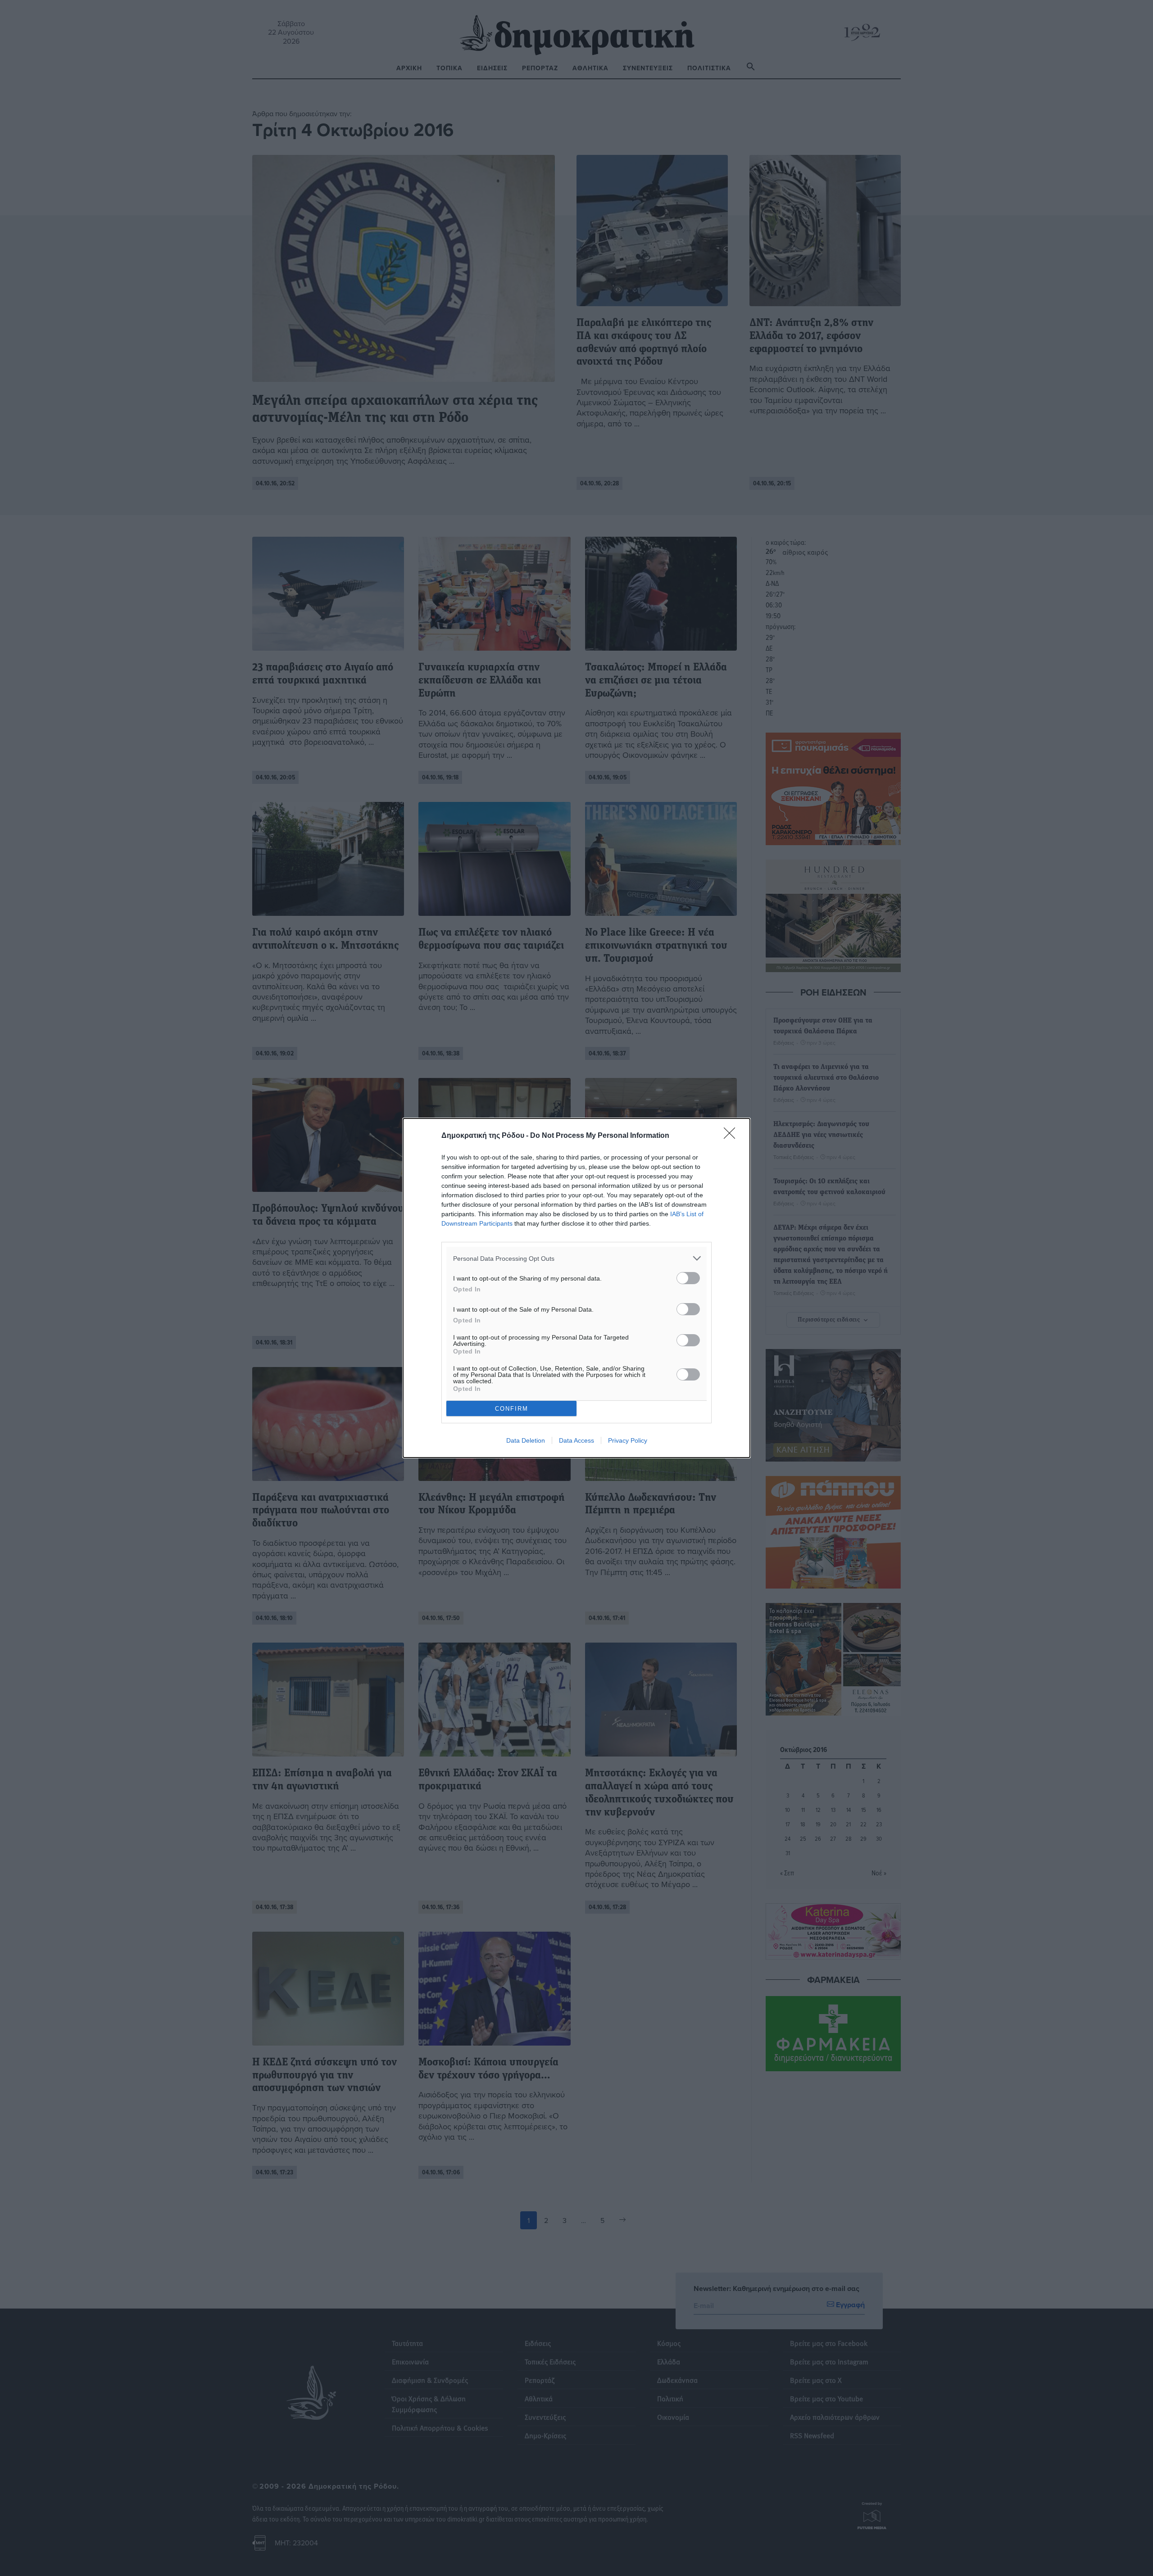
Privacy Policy (628, 1440)
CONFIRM (512, 1409)
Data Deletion (526, 1440)
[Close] (732, 1136)
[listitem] (576, 1258)
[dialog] (576, 1288)
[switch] (688, 1278)
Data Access (576, 1440)
